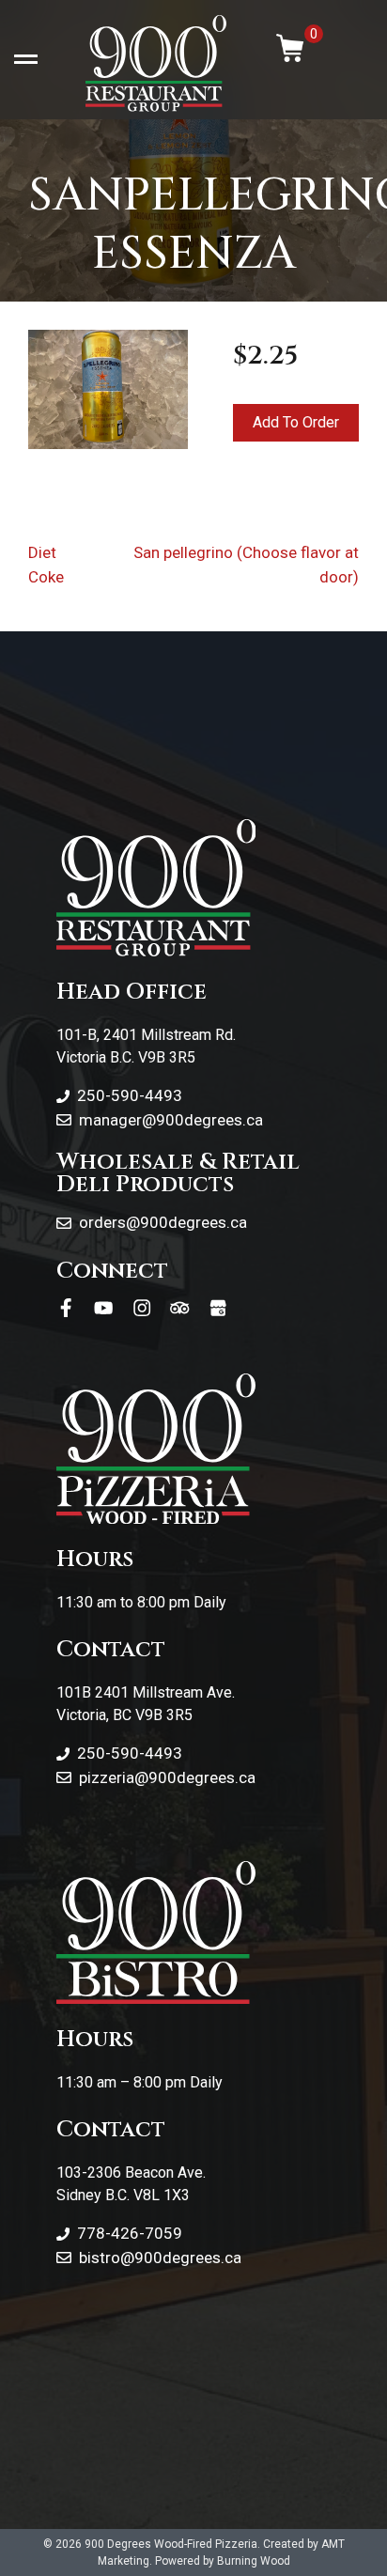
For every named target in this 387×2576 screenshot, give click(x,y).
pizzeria (107, 1777)
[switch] (26, 60)
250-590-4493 (130, 1095)
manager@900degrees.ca (171, 1120)
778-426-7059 (130, 2233)
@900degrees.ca (195, 1777)
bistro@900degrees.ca (160, 2258)
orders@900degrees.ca (163, 1222)
